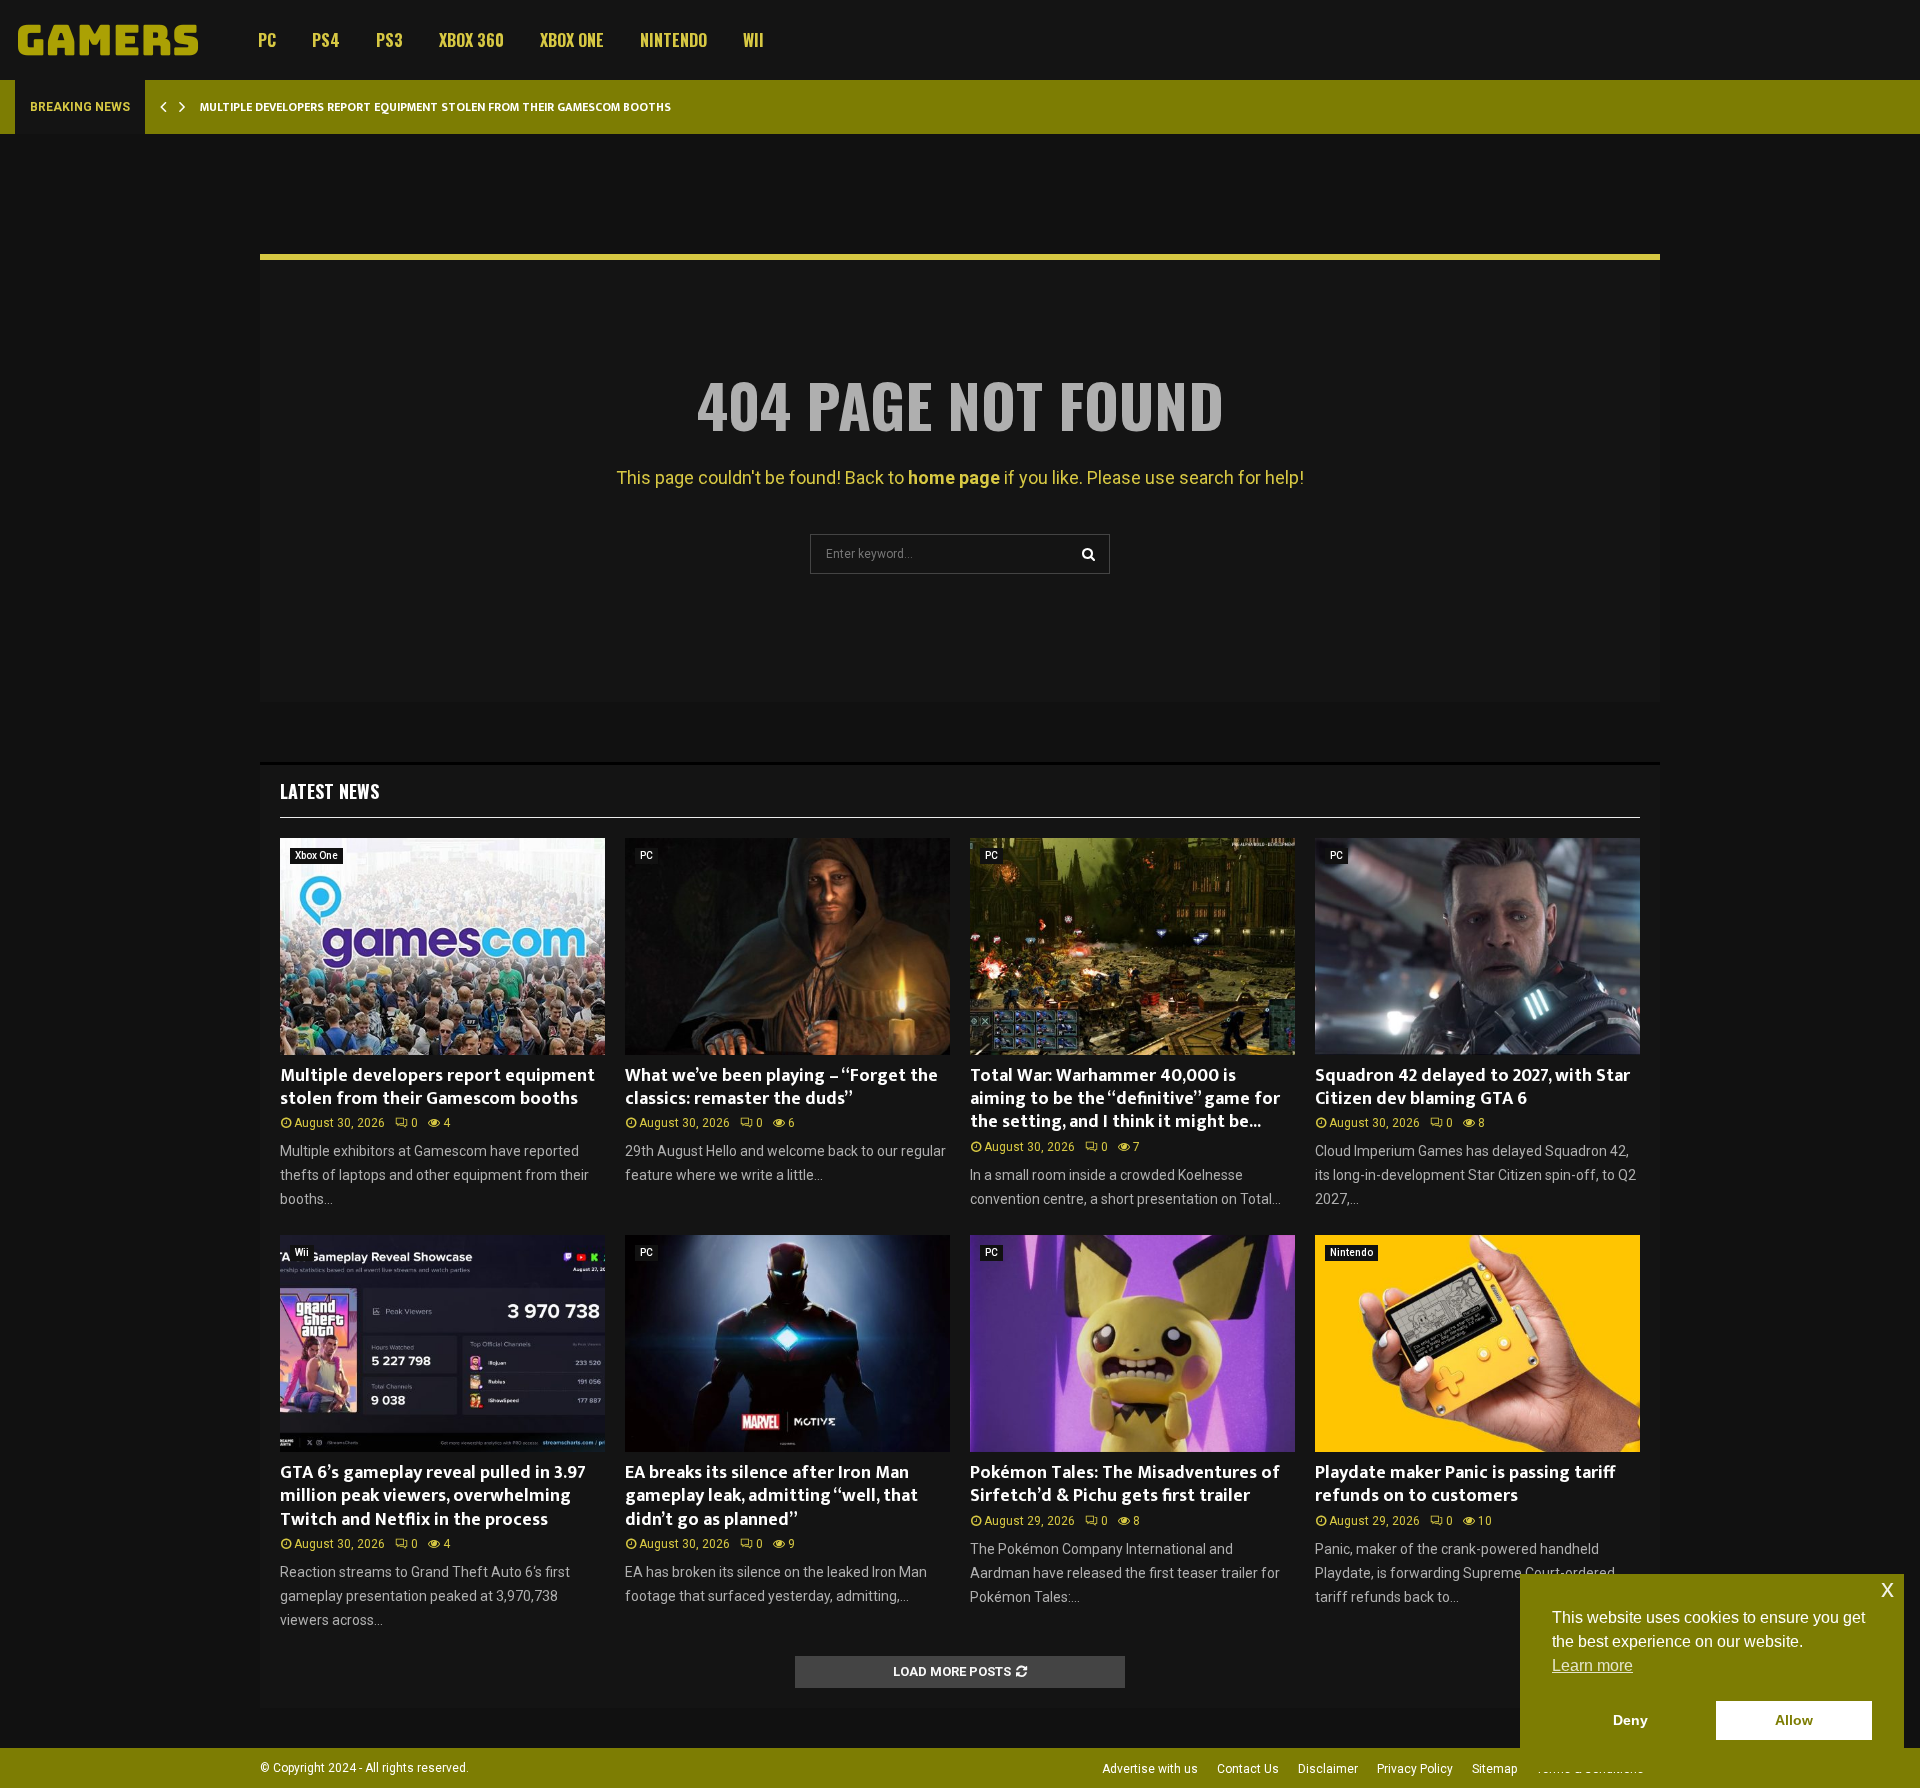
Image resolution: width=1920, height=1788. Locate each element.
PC (267, 40)
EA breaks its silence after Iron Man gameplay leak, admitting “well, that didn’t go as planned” (771, 1496)
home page (954, 477)
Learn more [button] (1592, 1665)
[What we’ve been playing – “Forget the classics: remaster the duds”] (787, 946)
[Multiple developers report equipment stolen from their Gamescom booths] (442, 946)
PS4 (326, 40)
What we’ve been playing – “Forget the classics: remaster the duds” (781, 1087)
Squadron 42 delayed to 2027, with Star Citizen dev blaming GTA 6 (1472, 1087)
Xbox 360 (471, 40)
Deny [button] (1630, 1720)
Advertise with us (1150, 1769)
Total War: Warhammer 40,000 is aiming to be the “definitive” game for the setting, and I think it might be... (1125, 1099)
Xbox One (572, 40)
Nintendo (673, 40)
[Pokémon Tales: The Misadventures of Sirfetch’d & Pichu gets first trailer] (1132, 1343)
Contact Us (1248, 1769)
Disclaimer (1328, 1769)
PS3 (389, 40)
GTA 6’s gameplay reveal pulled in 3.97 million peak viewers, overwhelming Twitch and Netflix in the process (433, 1496)
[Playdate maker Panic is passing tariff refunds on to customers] (1477, 1343)
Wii (753, 40)
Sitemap (1494, 1769)
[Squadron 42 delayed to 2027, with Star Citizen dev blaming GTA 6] (1477, 946)
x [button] (1887, 1588)
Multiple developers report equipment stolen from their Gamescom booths (435, 107)
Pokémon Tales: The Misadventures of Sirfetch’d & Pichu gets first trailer (1125, 1484)
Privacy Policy (1415, 1769)
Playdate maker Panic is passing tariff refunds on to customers (1465, 1484)
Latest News (329, 791)
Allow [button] (1794, 1720)
